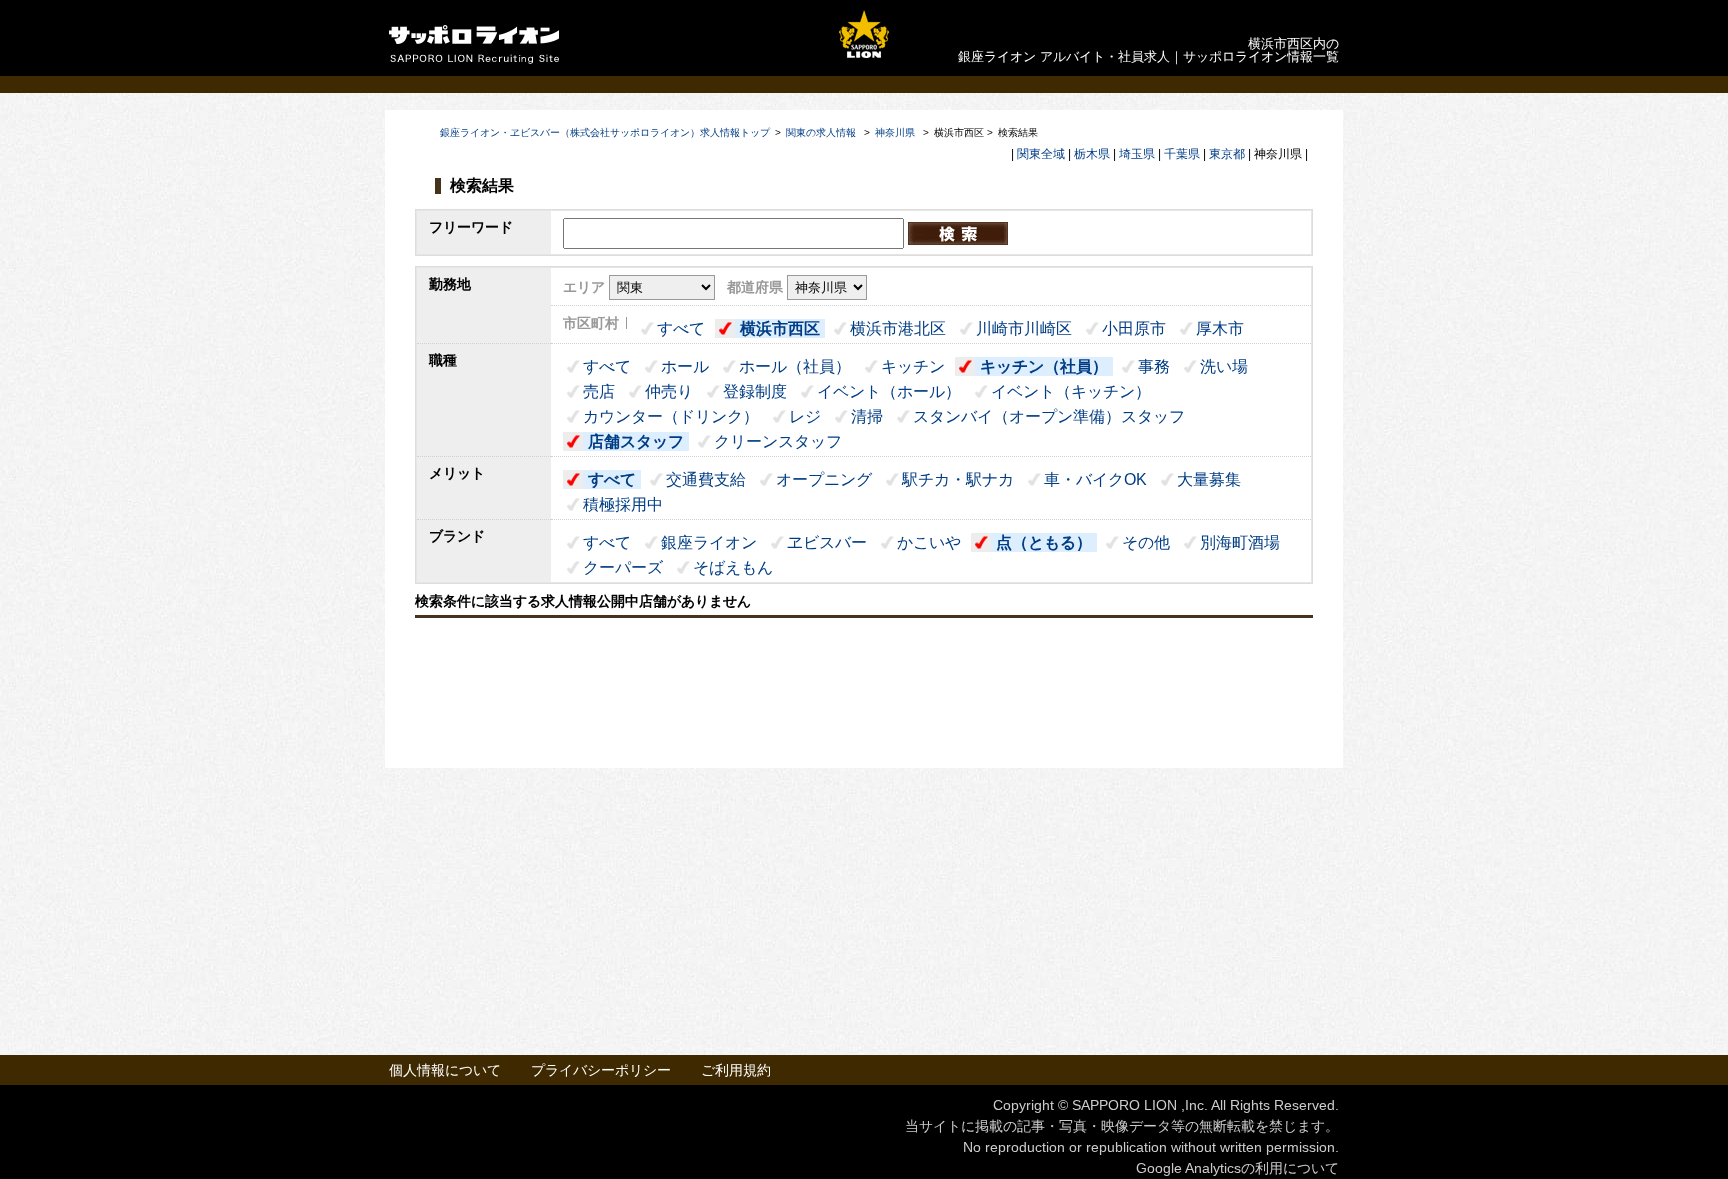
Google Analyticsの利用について (1237, 1168)
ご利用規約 (736, 1070)
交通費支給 (706, 479)
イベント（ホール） (889, 391)
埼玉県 (1137, 154)
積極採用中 (623, 504)
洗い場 (1224, 366)
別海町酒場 (1240, 542)
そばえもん (733, 567)
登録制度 (755, 391)
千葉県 (1182, 154)
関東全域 (1041, 154)
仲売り (669, 391)
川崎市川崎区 (1024, 328)
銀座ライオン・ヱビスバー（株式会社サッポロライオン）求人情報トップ (605, 132)
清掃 (867, 416)
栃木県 (1092, 154)
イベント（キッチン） (1071, 391)
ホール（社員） (795, 366)
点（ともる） (1044, 542)
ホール (685, 366)
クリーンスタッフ (778, 441)
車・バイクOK (1095, 479)
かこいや (929, 542)
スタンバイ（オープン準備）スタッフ (1049, 416)
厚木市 (1220, 328)
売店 (599, 391)
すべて (681, 328)
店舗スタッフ (636, 441)
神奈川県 (895, 132)
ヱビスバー (827, 542)
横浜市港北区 (898, 328)
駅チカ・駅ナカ (958, 479)
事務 (1154, 366)
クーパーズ (623, 567)
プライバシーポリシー (601, 1070)
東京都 (1227, 154)
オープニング (824, 479)
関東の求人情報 (822, 132)
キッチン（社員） (1044, 366)
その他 (1146, 542)
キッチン (913, 366)
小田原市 (1134, 328)
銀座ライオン (709, 542)
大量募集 (1209, 479)
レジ (805, 416)
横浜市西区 (780, 328)
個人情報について (445, 1070)
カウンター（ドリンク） (671, 416)
